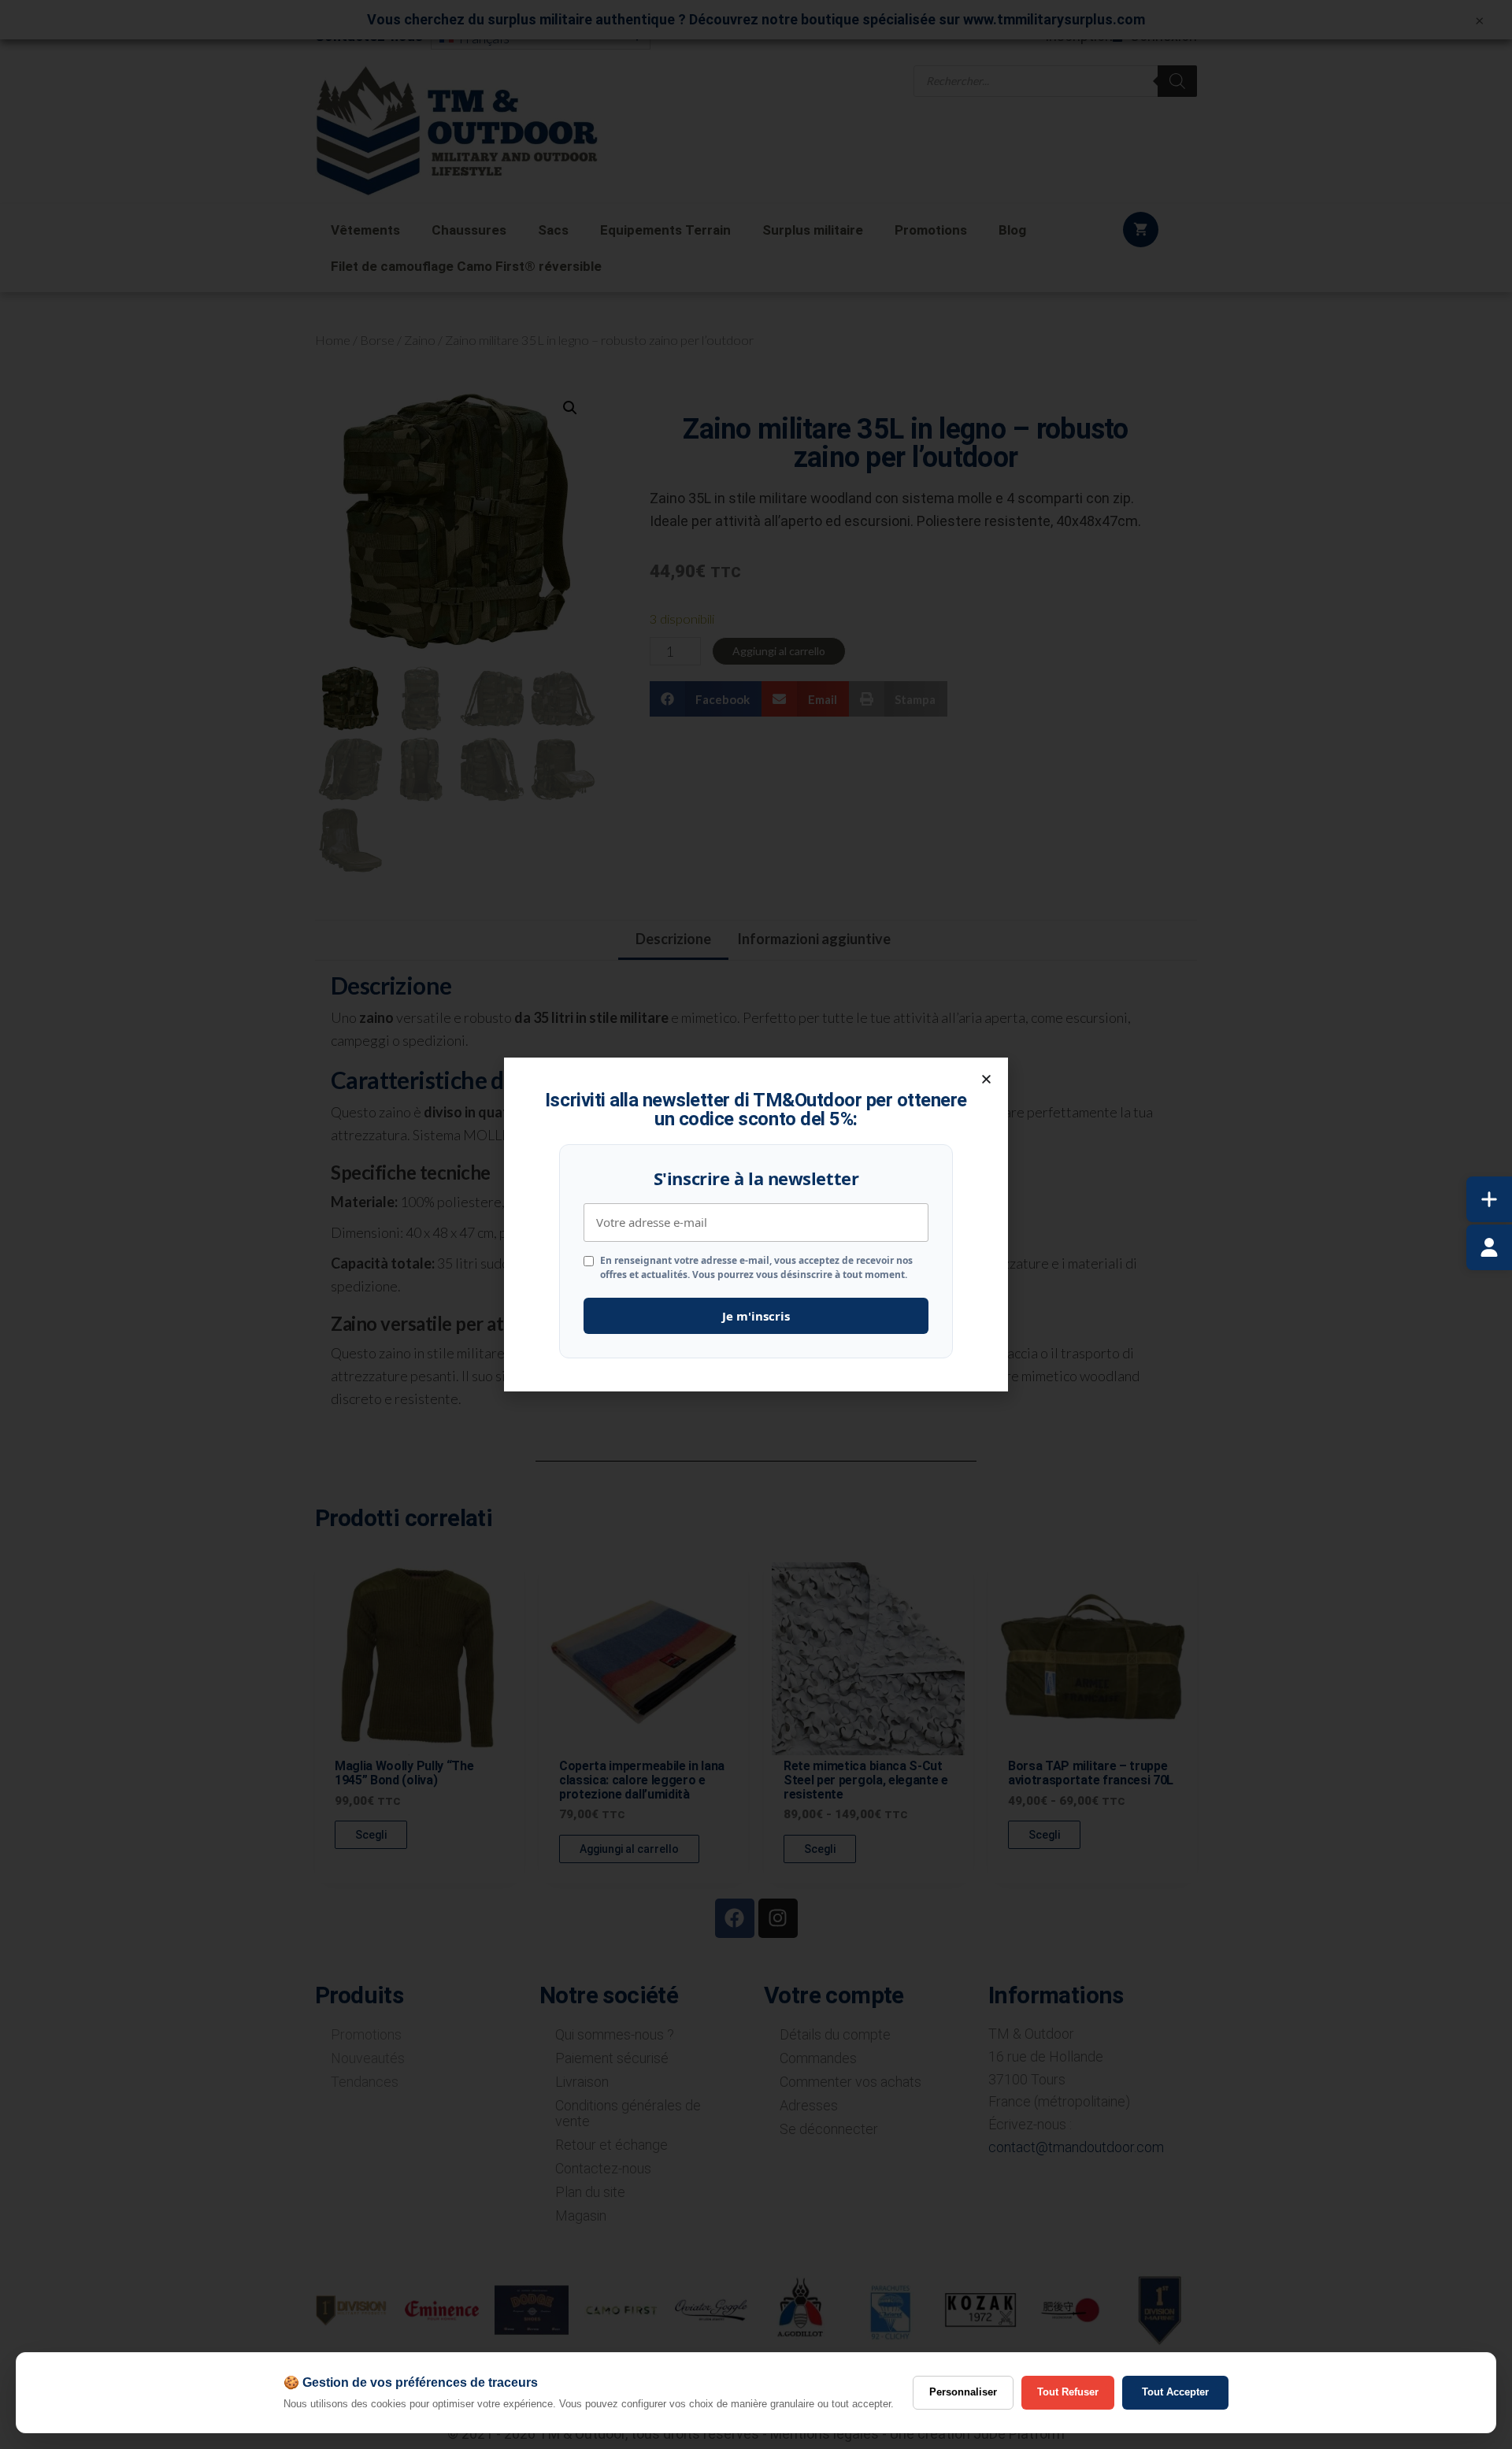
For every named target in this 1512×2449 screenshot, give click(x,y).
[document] (756, 1224)
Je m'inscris (756, 1316)
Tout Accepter (1175, 2392)
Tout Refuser (1068, 2392)
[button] (986, 1079)
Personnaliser (963, 2392)
